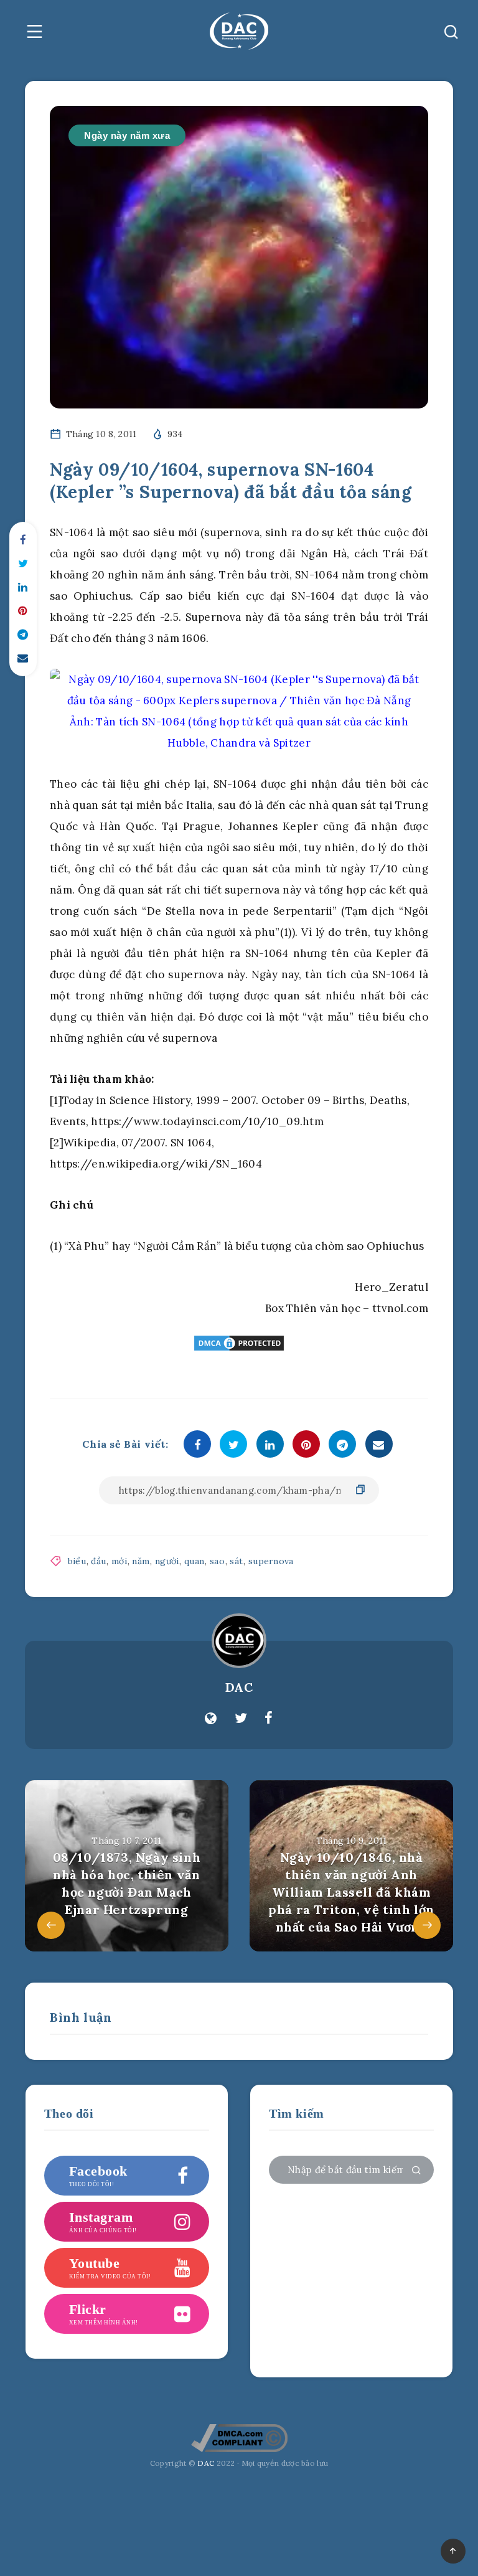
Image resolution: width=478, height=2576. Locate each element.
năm (141, 1561)
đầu (98, 1561)
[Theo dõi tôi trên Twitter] (241, 1719)
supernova (271, 1561)
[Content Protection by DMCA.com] (239, 1343)
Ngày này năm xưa (127, 135)
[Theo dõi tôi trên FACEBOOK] (269, 1719)
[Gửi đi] (416, 2171)
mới (119, 1561)
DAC (239, 1687)
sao (217, 1561)
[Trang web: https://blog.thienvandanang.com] (211, 1719)
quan (194, 1561)
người (167, 1561)
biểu (77, 1561)
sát (236, 1561)
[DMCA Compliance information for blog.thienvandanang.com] (239, 2450)
